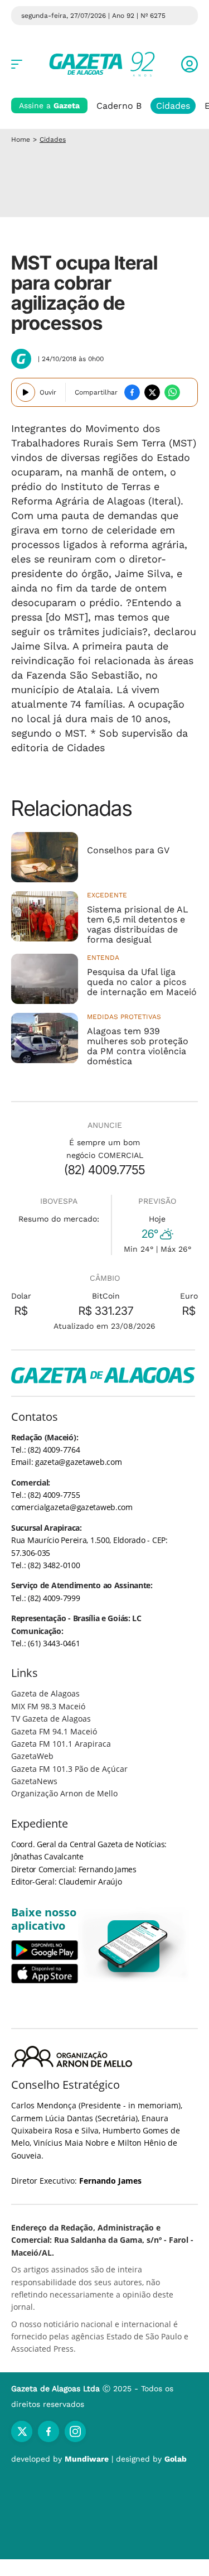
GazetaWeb (32, 1756)
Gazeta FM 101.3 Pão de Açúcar (69, 1769)
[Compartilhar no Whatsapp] (172, 392)
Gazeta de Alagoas (45, 1693)
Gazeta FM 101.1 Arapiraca (61, 1744)
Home (21, 140)
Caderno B (119, 106)
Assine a (49, 105)
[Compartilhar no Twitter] (152, 392)
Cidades (173, 106)
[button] (189, 64)
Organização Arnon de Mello (64, 1793)
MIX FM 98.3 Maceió (48, 1706)
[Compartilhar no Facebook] (132, 392)
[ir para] (134, 1946)
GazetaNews (34, 1781)
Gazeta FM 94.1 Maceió (54, 1731)
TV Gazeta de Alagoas (51, 1719)
